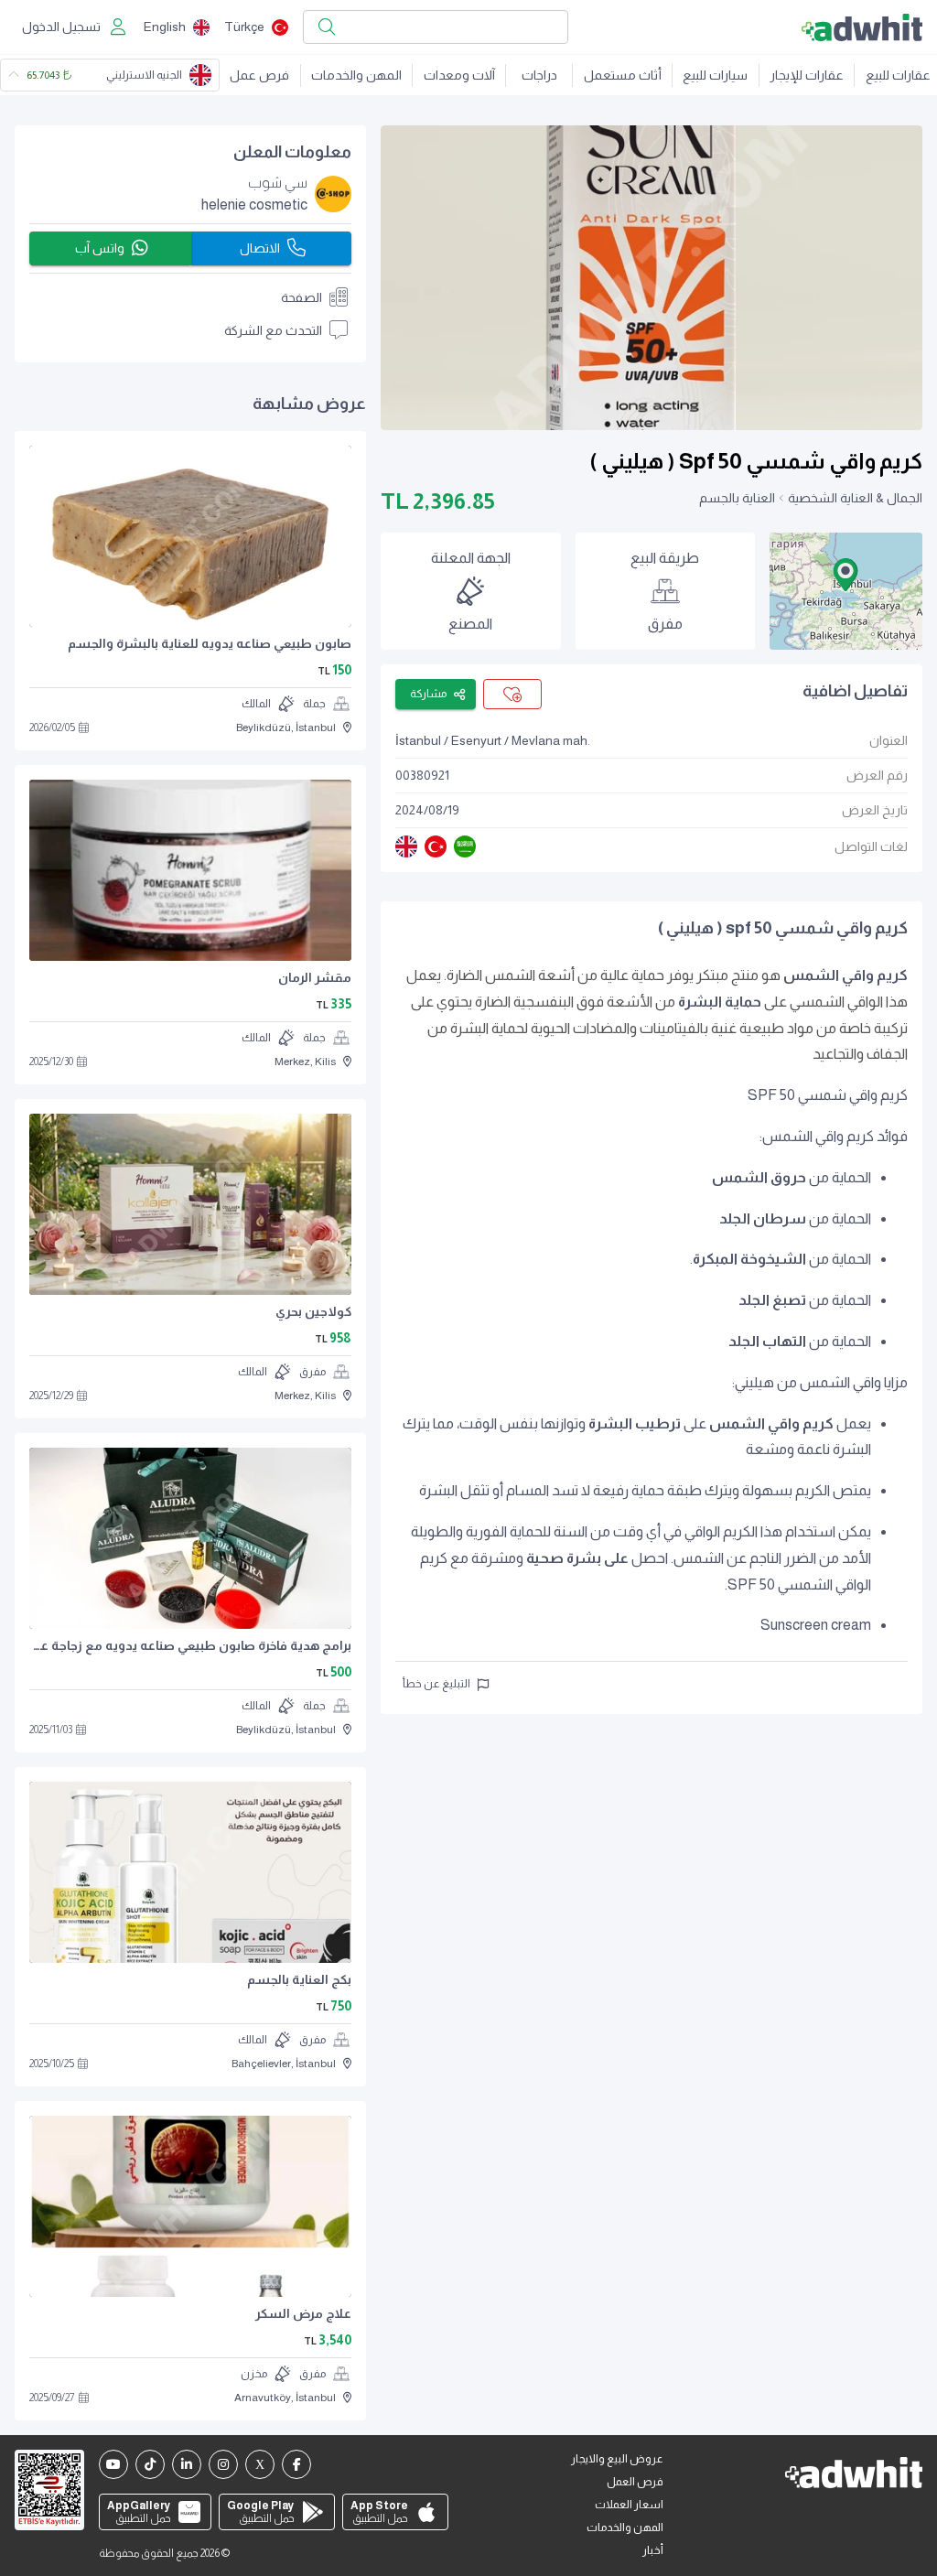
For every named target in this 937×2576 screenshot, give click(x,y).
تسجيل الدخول (61, 27)
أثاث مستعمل (623, 75)
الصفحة (302, 297)
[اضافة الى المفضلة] (512, 694)
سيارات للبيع (715, 75)
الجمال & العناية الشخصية (855, 498)
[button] (845, 575)
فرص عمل (259, 75)
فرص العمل (635, 2482)
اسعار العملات (629, 2505)
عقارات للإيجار (807, 75)
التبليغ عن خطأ (436, 1684)
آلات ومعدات (459, 75)
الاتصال (260, 248)
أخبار (653, 2550)
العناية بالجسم (737, 498)
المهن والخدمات (356, 75)
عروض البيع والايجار (617, 2459)
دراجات (539, 75)
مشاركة (428, 694)
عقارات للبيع (898, 75)
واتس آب (100, 248)
